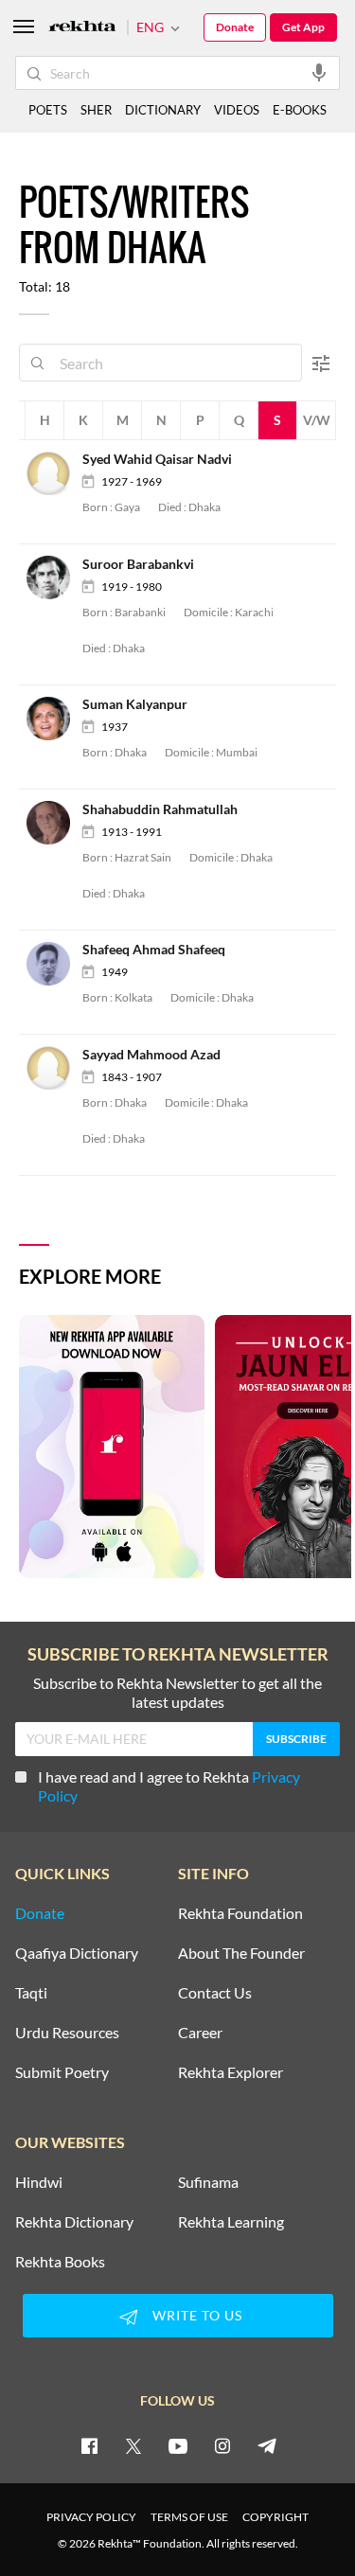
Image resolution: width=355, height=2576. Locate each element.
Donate (235, 27)
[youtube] (178, 2445)
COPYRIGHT (275, 2517)
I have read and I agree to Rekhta (169, 1786)
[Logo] (82, 28)
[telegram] (267, 2445)
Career (200, 2033)
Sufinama (208, 2182)
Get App (303, 27)
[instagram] (222, 2445)
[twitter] (133, 2445)
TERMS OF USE (189, 2517)
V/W (317, 420)
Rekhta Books (60, 2262)
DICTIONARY (163, 110)
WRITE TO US (197, 2315)
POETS (48, 110)
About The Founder (241, 1953)
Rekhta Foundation (240, 1913)
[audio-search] (319, 72)
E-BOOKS (300, 110)
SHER (96, 110)
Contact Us (215, 1993)
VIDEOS (237, 110)
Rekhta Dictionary (74, 2222)
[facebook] (89, 2445)
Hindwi (39, 2182)
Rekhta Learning (231, 2222)
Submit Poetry (62, 2072)
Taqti (31, 1993)
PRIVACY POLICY (91, 2517)
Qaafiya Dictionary (77, 1953)
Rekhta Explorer (231, 2072)
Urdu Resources (67, 2033)
